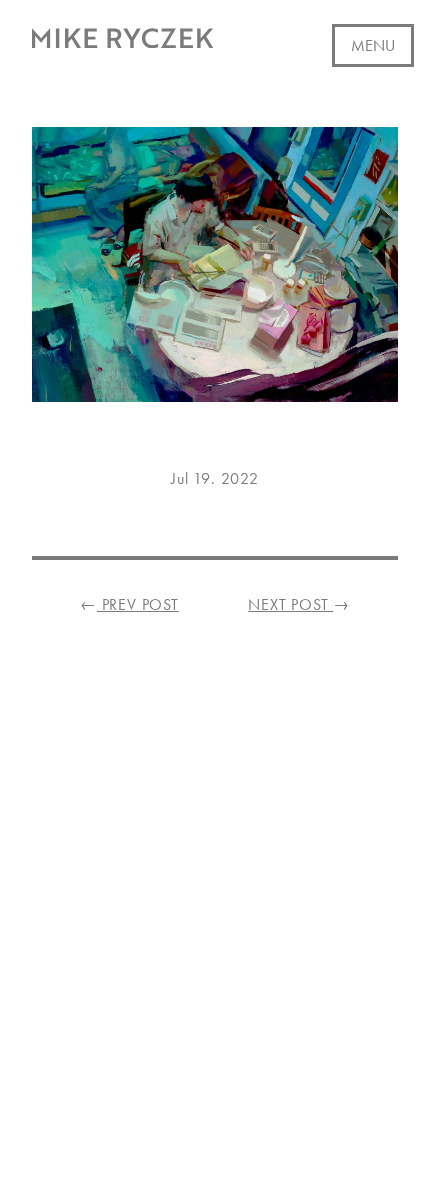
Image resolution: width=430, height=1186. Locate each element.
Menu (373, 45)
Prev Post (129, 604)
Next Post (299, 604)
